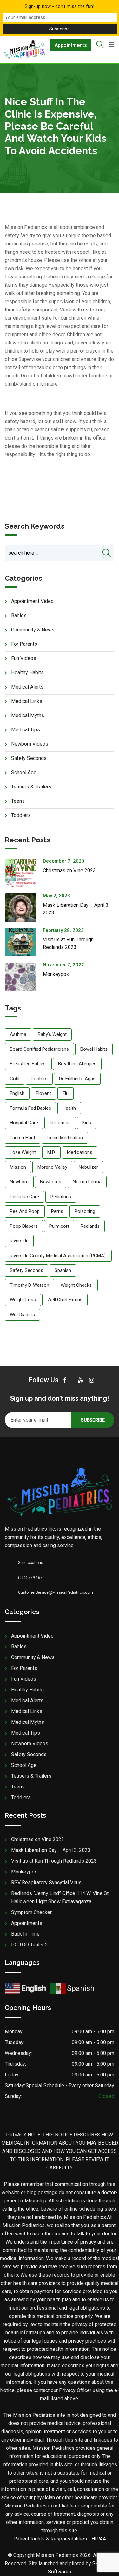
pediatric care (24, 1197)
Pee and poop (25, 1211)
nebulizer (88, 1167)
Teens (18, 801)
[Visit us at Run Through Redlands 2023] (24, 942)
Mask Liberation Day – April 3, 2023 (51, 1850)
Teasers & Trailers (31, 787)
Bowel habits (94, 1049)
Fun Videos (24, 658)
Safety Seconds (29, 758)
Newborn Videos (30, 744)
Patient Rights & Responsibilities (50, 2539)
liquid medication (65, 1138)
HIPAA (99, 2539)
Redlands (90, 1226)
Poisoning (85, 1211)
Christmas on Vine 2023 (69, 870)
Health (69, 1108)
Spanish (63, 1270)
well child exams (65, 1300)
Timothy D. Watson (30, 1285)
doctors (39, 1079)
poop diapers (24, 1226)
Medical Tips (26, 730)
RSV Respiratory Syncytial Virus (46, 1883)
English (17, 1093)
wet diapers (22, 1315)
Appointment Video (32, 601)
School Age (24, 772)
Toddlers (21, 815)
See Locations (31, 1563)
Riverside (19, 1241)
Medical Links (27, 701)
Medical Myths (28, 715)
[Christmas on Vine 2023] (24, 873)
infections (60, 1123)
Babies (19, 615)
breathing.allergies (77, 1064)
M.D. (51, 1152)
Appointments (71, 45)
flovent (43, 1093)
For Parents (24, 644)
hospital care (24, 1123)
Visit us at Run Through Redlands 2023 (54, 1861)
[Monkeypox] (24, 977)
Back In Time (25, 1934)
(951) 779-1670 (31, 1578)
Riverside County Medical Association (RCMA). (58, 1256)
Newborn (19, 1182)
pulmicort (59, 1226)
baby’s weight (52, 1034)
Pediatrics (61, 1197)
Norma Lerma (87, 1182)
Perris (57, 1211)
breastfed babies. (28, 1064)
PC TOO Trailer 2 (30, 1945)
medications (80, 1152)
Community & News (33, 630)
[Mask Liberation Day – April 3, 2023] (24, 908)
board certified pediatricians (39, 1049)
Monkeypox (56, 974)
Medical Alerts (27, 687)
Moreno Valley (52, 1167)
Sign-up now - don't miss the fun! (60, 6)
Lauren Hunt (23, 1138)
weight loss (23, 1300)
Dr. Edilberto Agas (77, 1079)
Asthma (18, 1034)
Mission (18, 1167)
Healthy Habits (27, 673)
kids (87, 1123)
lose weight (23, 1152)
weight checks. (77, 1285)
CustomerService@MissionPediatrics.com (56, 1592)
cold (15, 1079)
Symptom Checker (31, 1912)
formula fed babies (30, 1108)
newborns (51, 1182)
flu (66, 1093)
